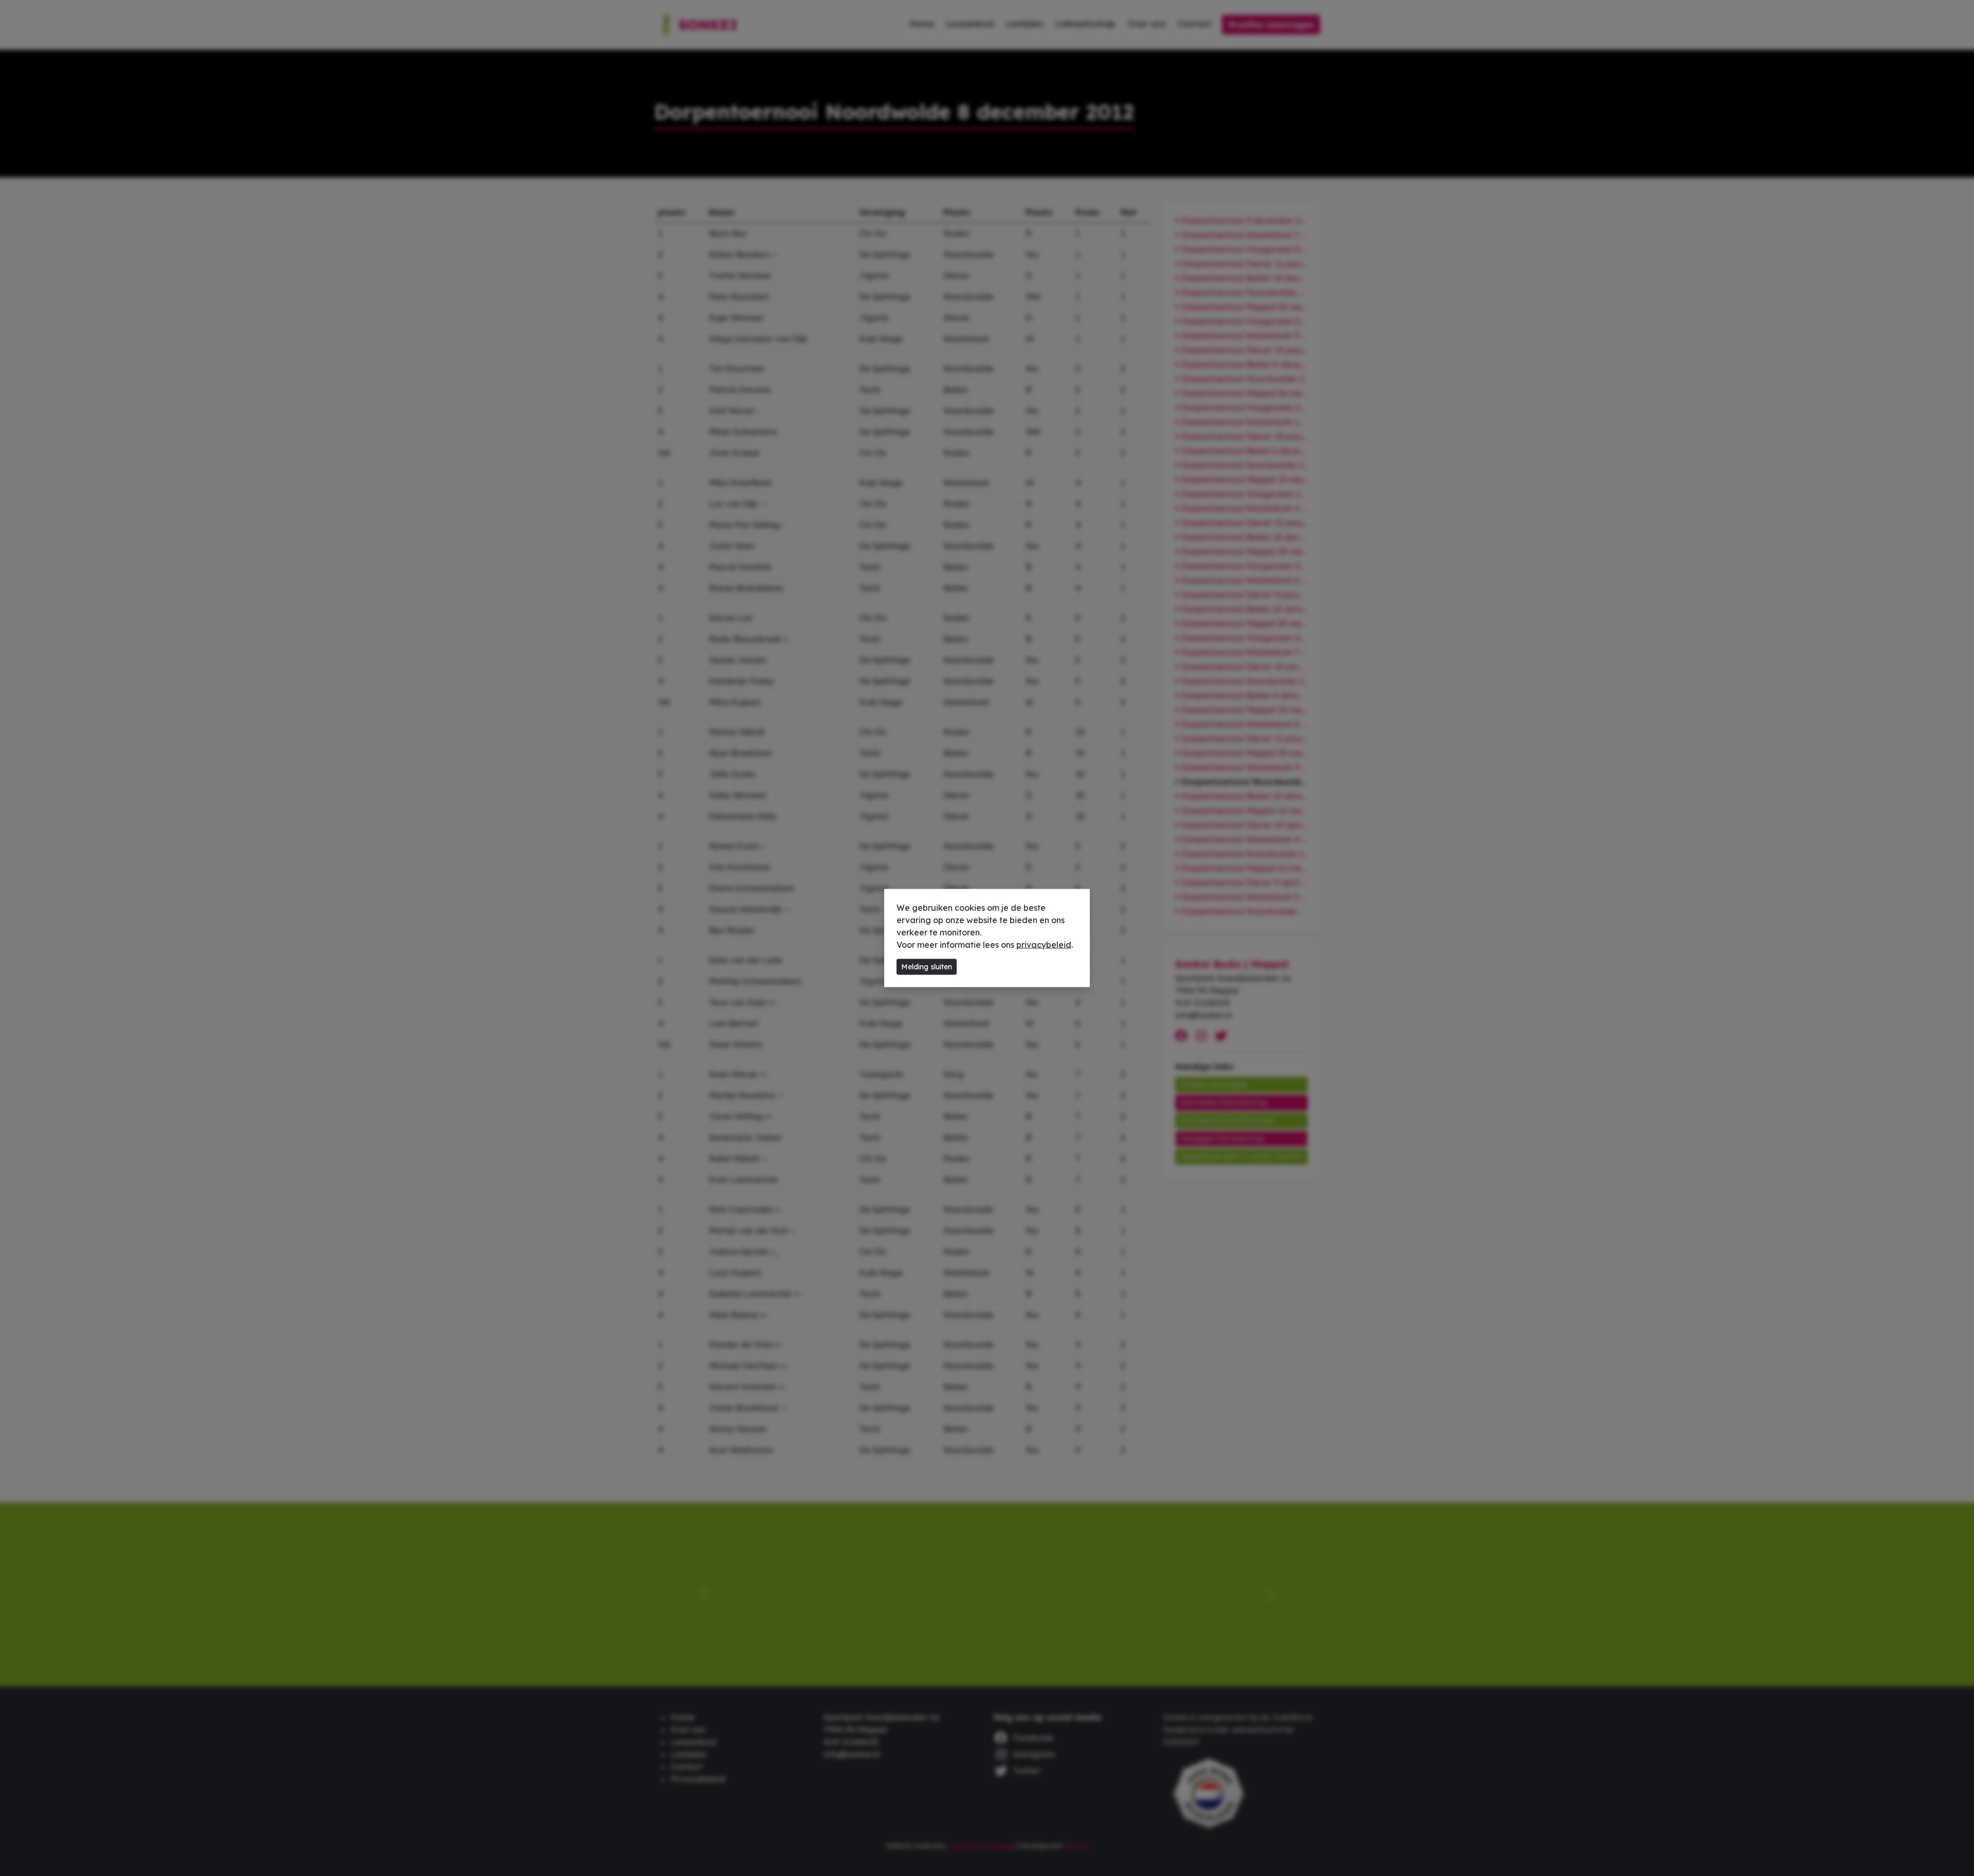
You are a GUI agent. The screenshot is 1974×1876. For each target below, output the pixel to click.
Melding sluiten (927, 967)
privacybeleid (1044, 945)
